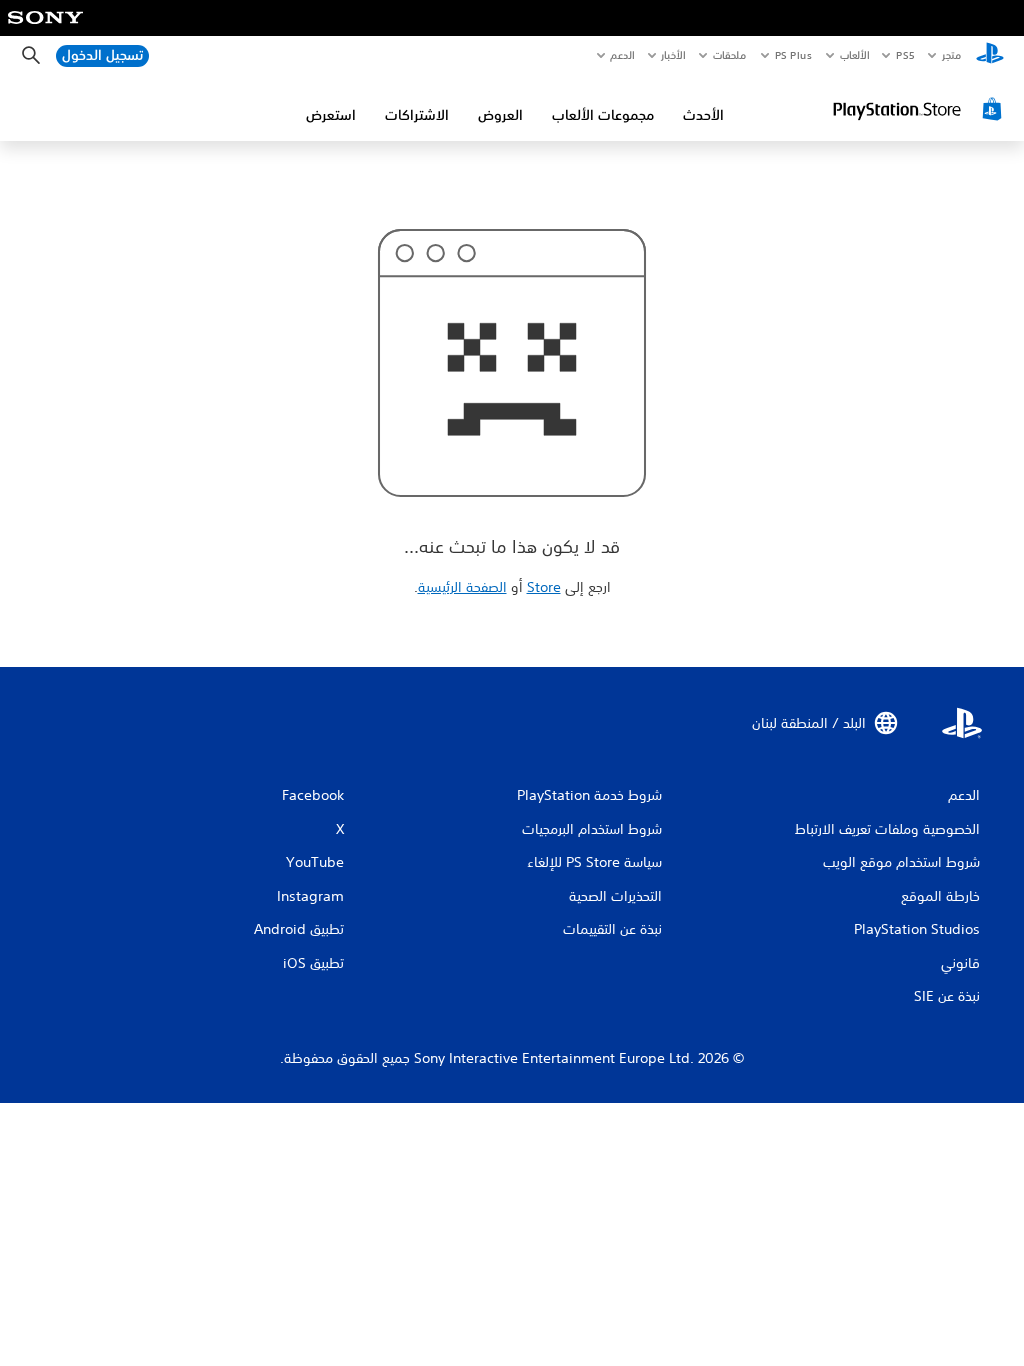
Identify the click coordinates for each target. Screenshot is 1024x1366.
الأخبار (674, 55)
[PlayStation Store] (920, 109)
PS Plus (794, 55)
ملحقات (730, 55)
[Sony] (45, 31)
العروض (500, 115)
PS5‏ (905, 55)
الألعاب (854, 55)
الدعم (623, 55)
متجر (951, 55)
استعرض (331, 115)
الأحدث (703, 115)
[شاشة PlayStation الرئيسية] (990, 56)
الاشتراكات (417, 115)
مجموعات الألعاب (603, 115)
